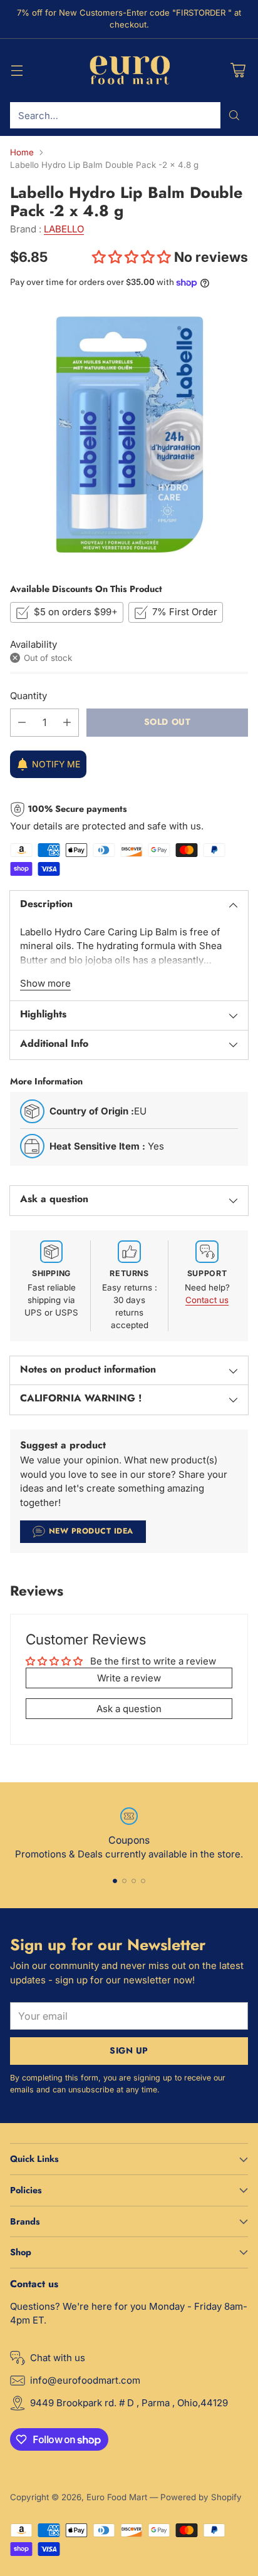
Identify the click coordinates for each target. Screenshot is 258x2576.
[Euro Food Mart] (129, 71)
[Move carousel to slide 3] (134, 1881)
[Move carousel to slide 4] (143, 1881)
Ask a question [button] (129, 1709)
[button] (133, 257)
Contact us (207, 1300)
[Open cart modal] (238, 70)
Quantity (28, 696)
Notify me (56, 764)
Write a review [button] (129, 1678)
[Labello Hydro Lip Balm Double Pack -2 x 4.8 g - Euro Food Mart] (129, 435)
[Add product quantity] (67, 723)
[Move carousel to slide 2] (124, 1881)
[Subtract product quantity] (22, 723)
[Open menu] (17, 70)
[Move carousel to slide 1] (115, 1881)
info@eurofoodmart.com (85, 2380)
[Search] (234, 115)
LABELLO (64, 229)
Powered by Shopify (201, 2497)
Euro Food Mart (117, 2497)
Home (22, 152)
